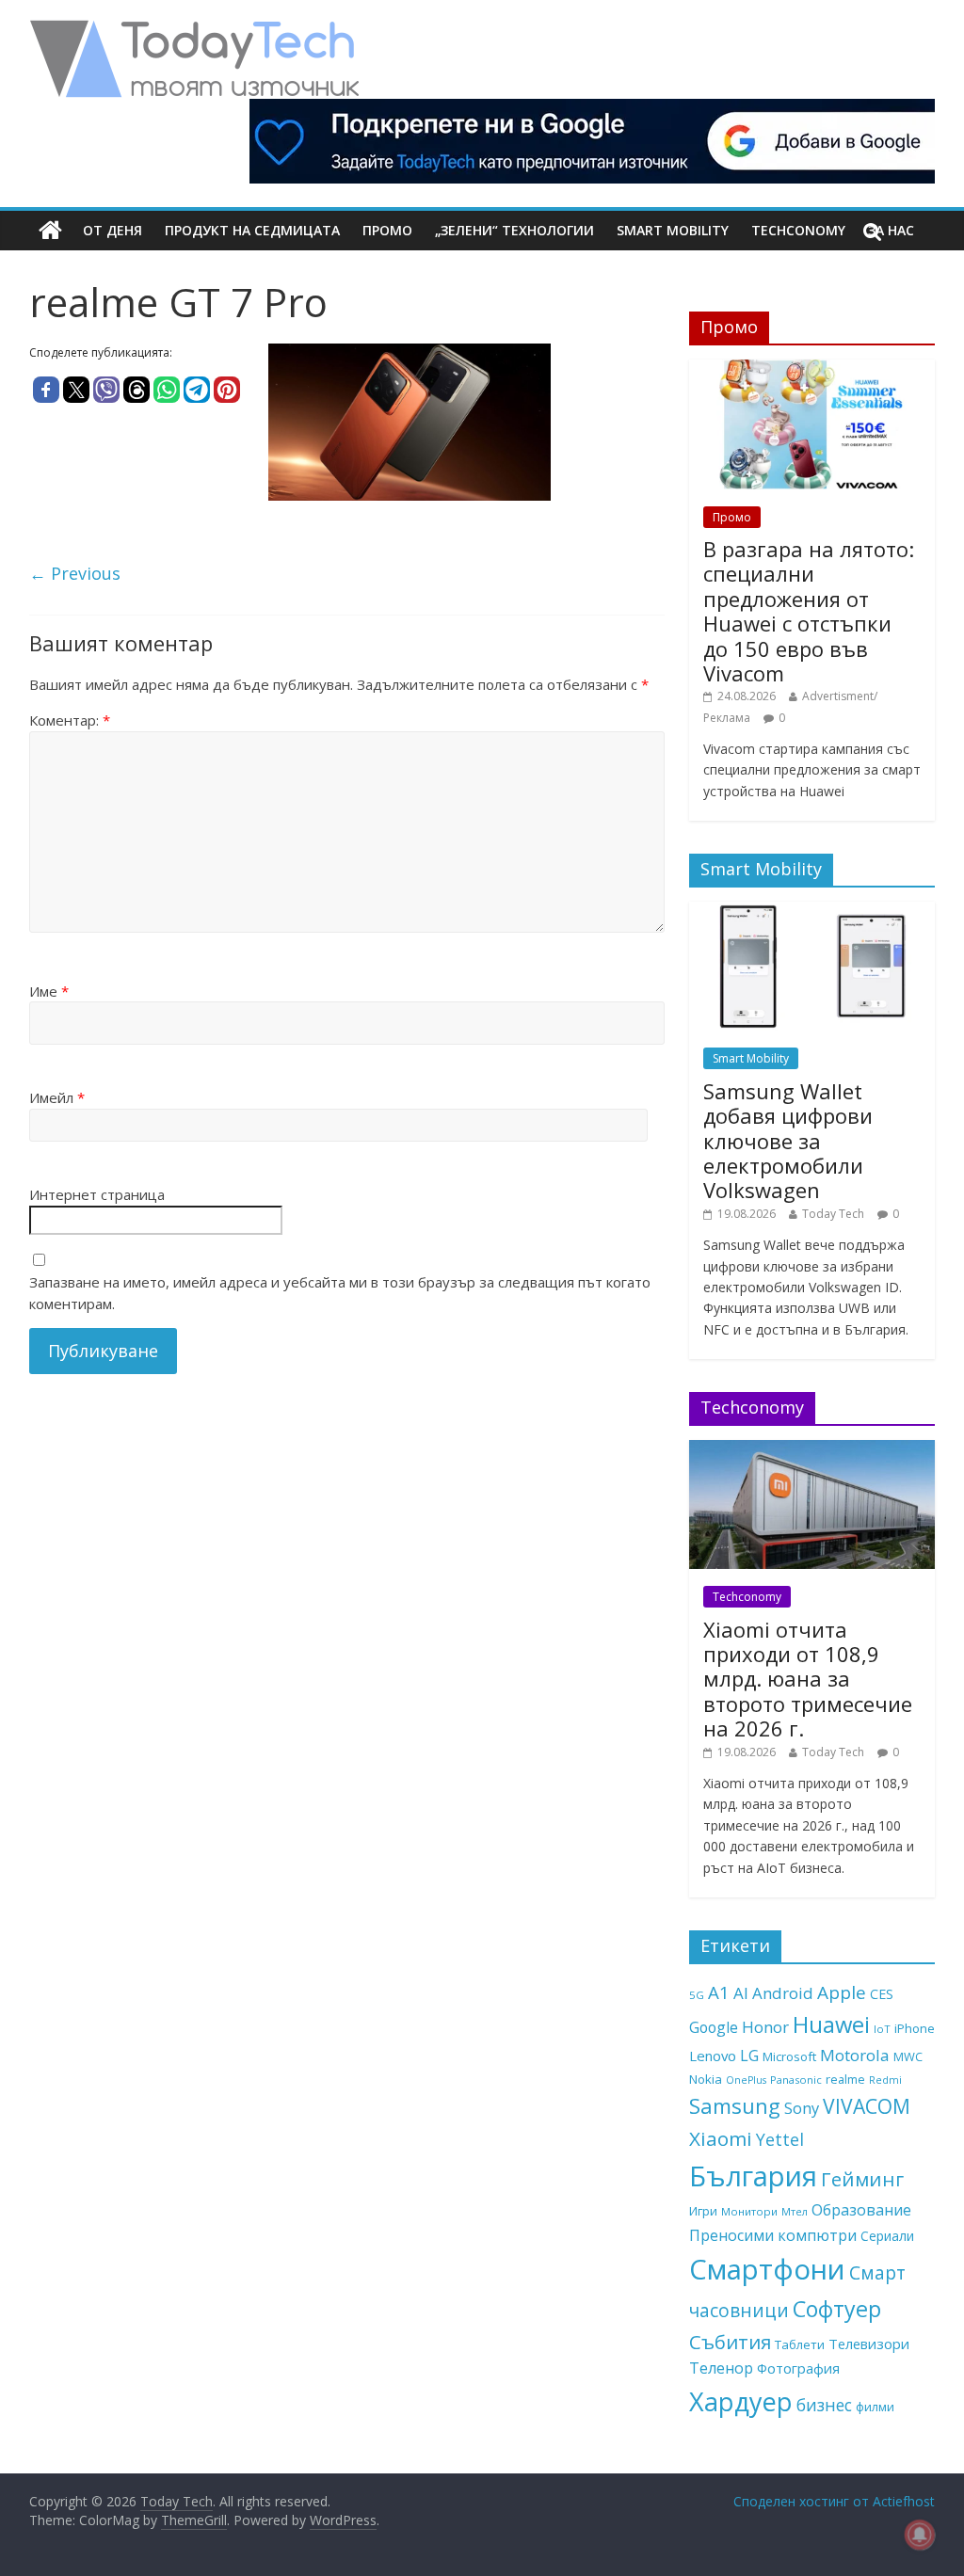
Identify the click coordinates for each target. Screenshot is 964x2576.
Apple (842, 1992)
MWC (908, 2056)
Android (783, 1993)
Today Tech (833, 1214)
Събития (730, 2342)
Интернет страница (97, 1194)
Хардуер (741, 2401)
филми (875, 2407)
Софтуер (837, 2309)
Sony (802, 2108)
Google (714, 2027)
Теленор (721, 2368)
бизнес (824, 2405)
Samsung (735, 2105)
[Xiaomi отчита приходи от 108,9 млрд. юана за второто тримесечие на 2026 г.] (812, 1450)
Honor (765, 2027)
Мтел (795, 2211)
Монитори (749, 2211)
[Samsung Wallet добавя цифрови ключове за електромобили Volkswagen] (812, 912)
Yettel (780, 2139)
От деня (112, 230)
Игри (703, 2211)
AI (741, 1993)
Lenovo (713, 2056)
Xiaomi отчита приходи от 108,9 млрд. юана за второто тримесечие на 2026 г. (808, 1679)
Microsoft (789, 2056)
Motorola (855, 2055)
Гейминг (862, 2179)
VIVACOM (867, 2106)
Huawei (831, 2024)
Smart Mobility (673, 230)
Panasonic (796, 2080)
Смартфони (767, 2269)
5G (697, 1995)
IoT (882, 2029)
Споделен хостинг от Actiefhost (834, 2501)
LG (749, 2056)
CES (882, 1994)
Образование (861, 2210)
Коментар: (70, 720)
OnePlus (746, 2080)
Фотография (798, 2368)
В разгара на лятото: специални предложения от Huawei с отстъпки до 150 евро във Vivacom (809, 611)
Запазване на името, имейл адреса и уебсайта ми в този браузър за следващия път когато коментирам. (340, 1293)
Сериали (887, 2236)
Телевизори (869, 2344)
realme (845, 2079)
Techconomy (798, 230)
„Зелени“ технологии (514, 230)
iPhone (915, 2028)
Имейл (57, 1097)
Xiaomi (721, 2138)
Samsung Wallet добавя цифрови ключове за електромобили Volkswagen (788, 1141)
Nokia (706, 2079)
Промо (387, 230)
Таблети (800, 2344)
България (753, 2176)
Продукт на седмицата (252, 230)
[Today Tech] (194, 30)
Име (49, 991)
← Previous (75, 573)
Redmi (885, 2080)
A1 (719, 1992)
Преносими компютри (773, 2235)
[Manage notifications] (920, 2535)
